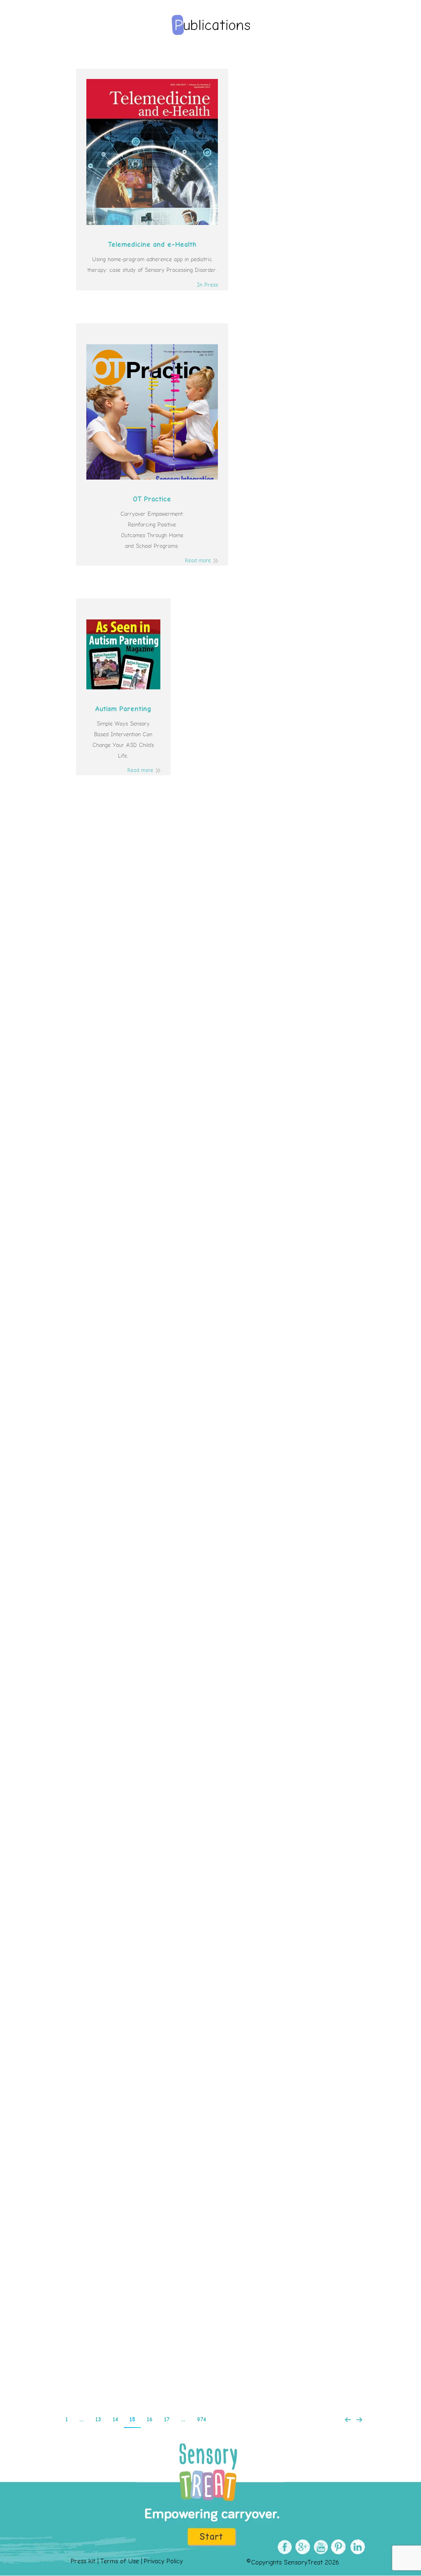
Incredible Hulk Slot (211, 1965)
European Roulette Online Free (210, 1620)
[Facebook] (283, 2547)
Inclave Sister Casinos (210, 1085)
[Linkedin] (356, 2547)
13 (98, 2420)
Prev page (348, 2420)
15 (132, 2420)
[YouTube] (320, 2547)
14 (115, 2420)
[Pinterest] (338, 2547)
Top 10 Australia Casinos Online (211, 2321)
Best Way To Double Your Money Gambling (210, 1441)
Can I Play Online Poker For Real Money (210, 918)
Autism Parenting (123, 709)
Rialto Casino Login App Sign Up (211, 1798)
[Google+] (302, 2547)
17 (167, 2420)
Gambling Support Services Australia (211, 1263)
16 (150, 2420)
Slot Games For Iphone (211, 2143)
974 (201, 2420)
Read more (198, 561)
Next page (359, 2420)
